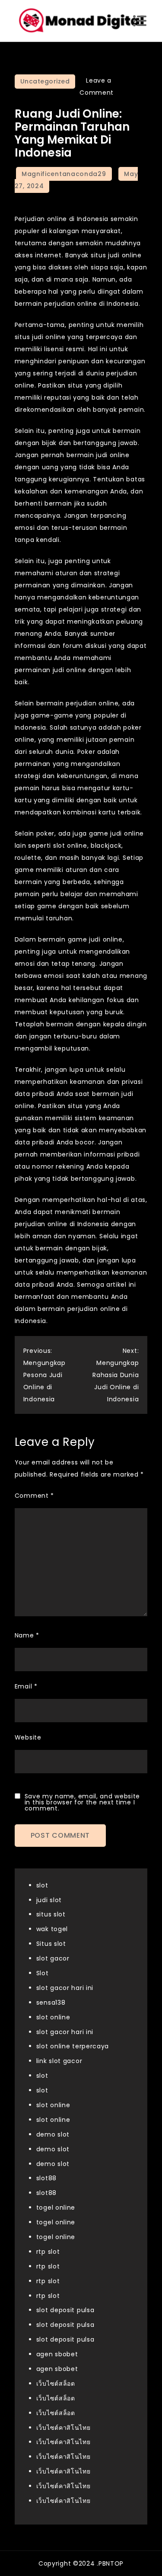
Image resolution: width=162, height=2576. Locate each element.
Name (27, 1635)
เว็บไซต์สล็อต (56, 2384)
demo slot (53, 2134)
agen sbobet (57, 2354)
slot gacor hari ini (65, 1988)
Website (28, 1737)
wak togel (52, 1929)
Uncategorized (45, 81)
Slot (43, 1973)
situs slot (51, 1914)
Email (26, 1686)
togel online (56, 2208)
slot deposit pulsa (65, 2310)
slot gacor (53, 1958)
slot (42, 1885)
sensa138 (51, 2002)
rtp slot (48, 2252)
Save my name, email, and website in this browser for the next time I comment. (82, 1802)
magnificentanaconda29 (64, 174)
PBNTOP (111, 2563)
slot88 (46, 2178)
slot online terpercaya (73, 2046)
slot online (53, 2017)
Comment (34, 1496)
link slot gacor (59, 2061)
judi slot (49, 1900)
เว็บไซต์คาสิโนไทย (64, 2428)
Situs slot (51, 1944)
